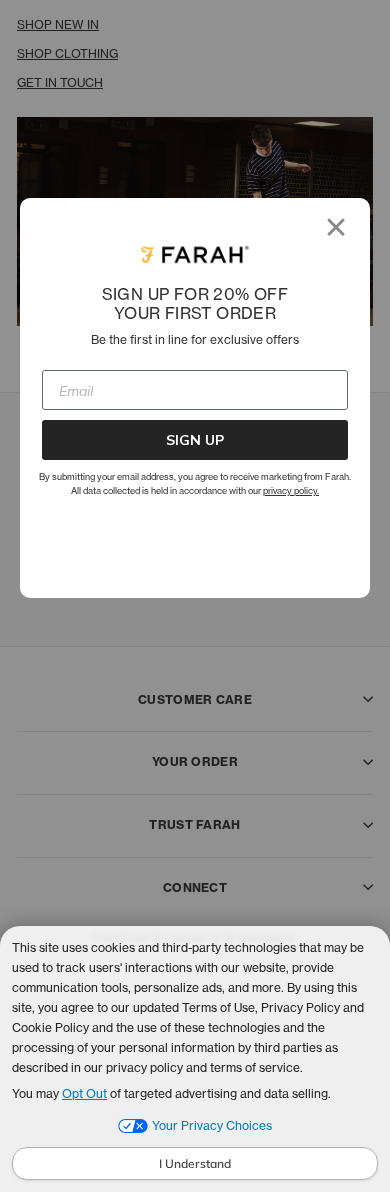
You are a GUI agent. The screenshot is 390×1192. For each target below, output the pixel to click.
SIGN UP (195, 440)
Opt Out (84, 1093)
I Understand (195, 1163)
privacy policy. (291, 490)
